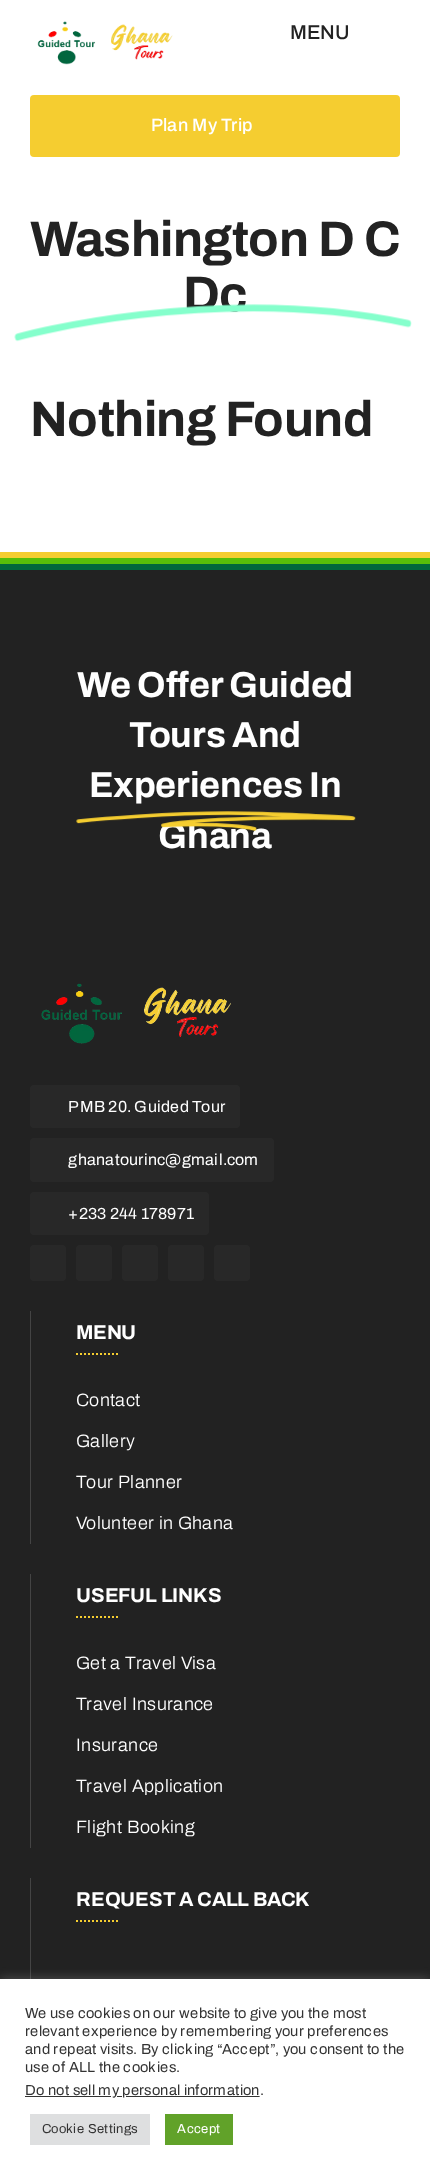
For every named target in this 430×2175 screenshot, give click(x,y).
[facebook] (48, 1263)
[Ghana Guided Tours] (115, 29)
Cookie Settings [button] (90, 2129)
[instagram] (140, 1263)
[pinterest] (186, 1263)
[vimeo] (232, 1263)
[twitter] (94, 1263)
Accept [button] (198, 2129)
